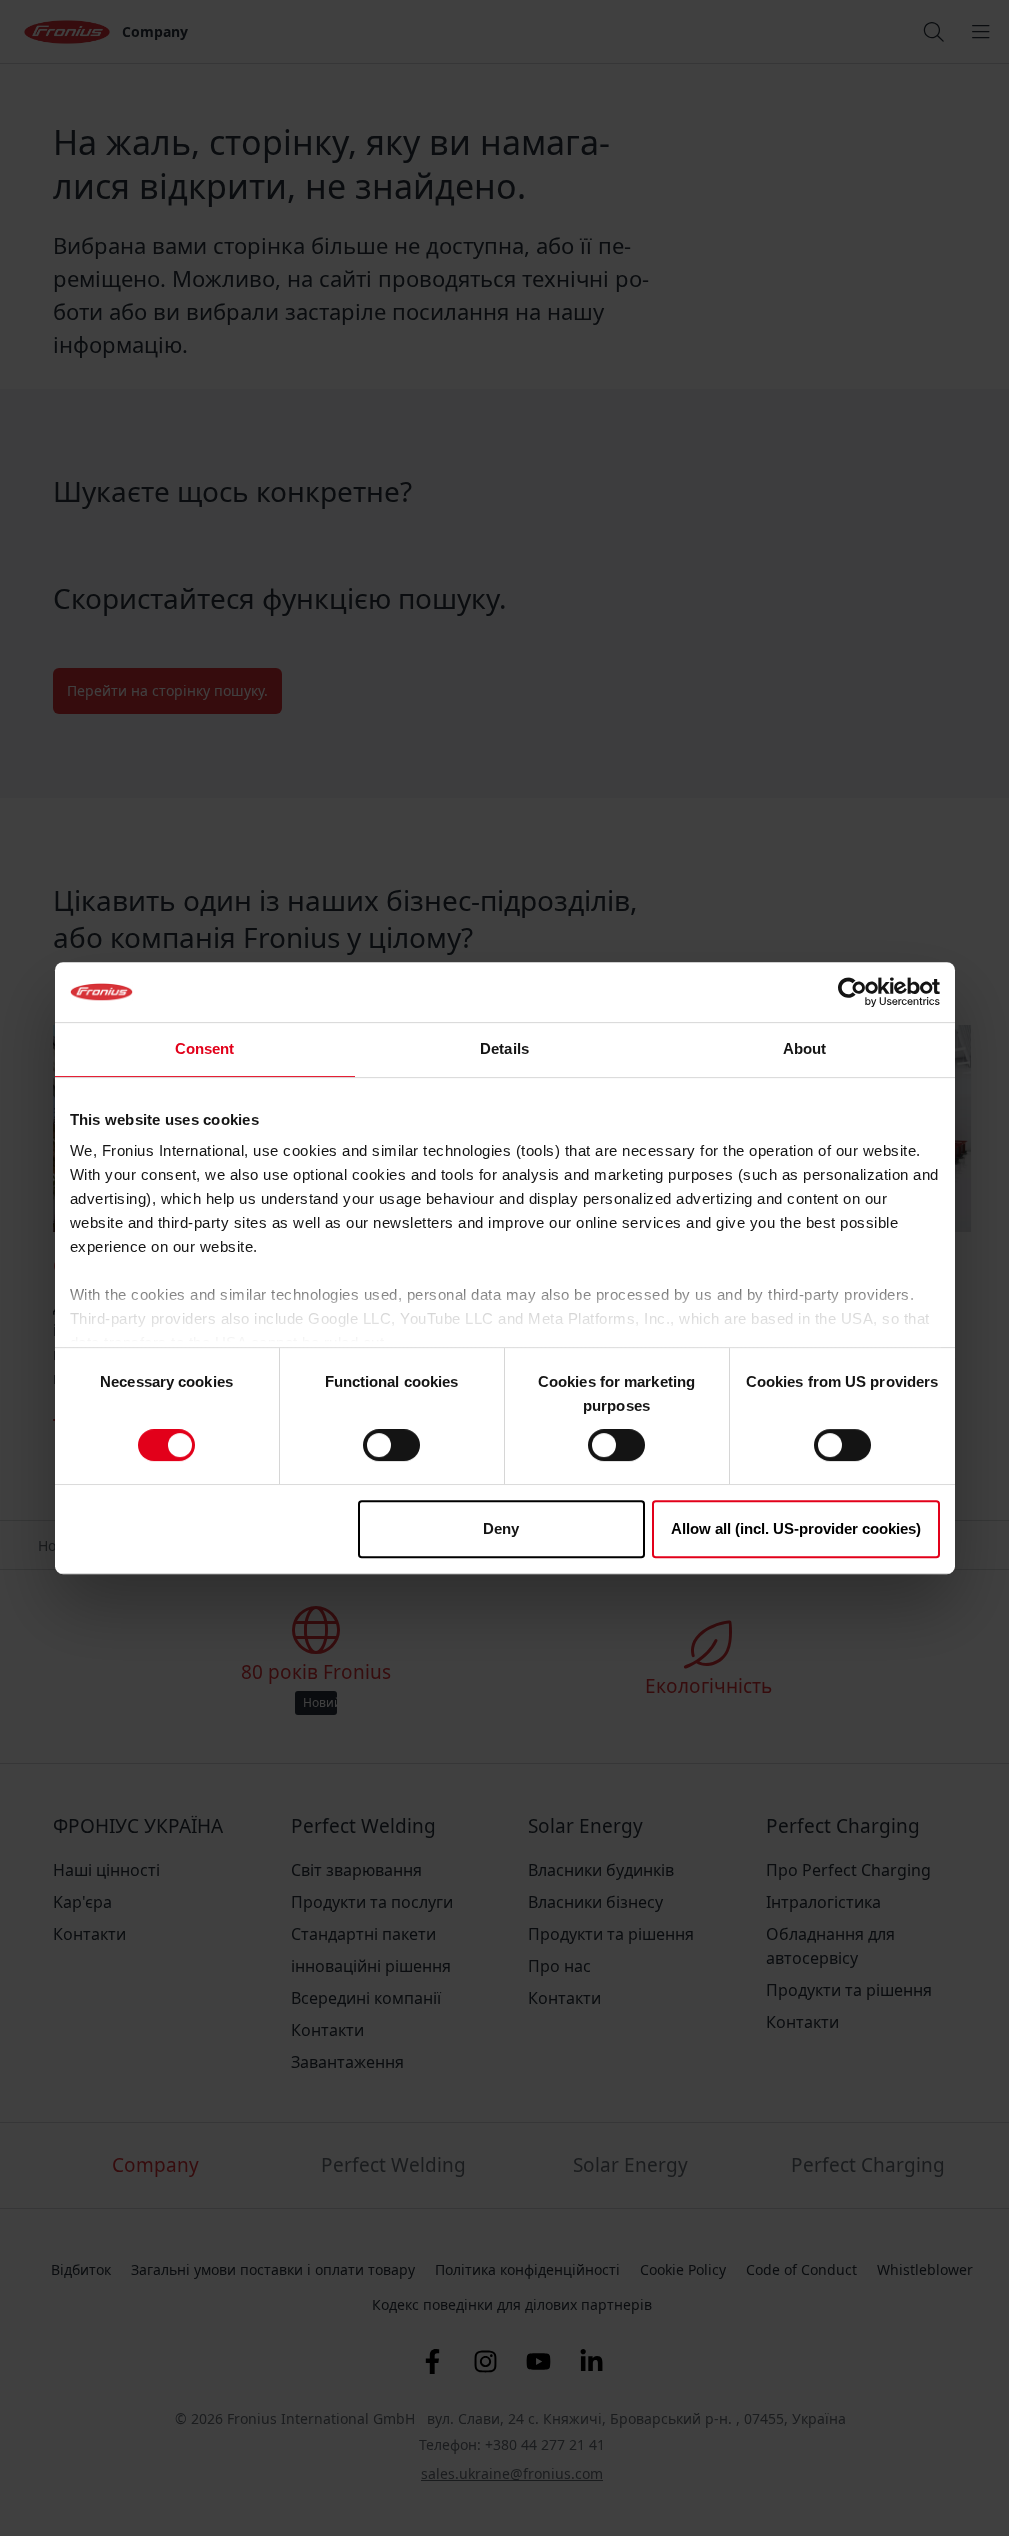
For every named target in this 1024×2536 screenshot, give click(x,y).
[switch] (391, 1445)
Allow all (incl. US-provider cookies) (796, 1528)
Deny (501, 1528)
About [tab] (805, 1048)
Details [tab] (504, 1048)
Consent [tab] (205, 1048)
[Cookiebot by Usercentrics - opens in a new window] (852, 992)
